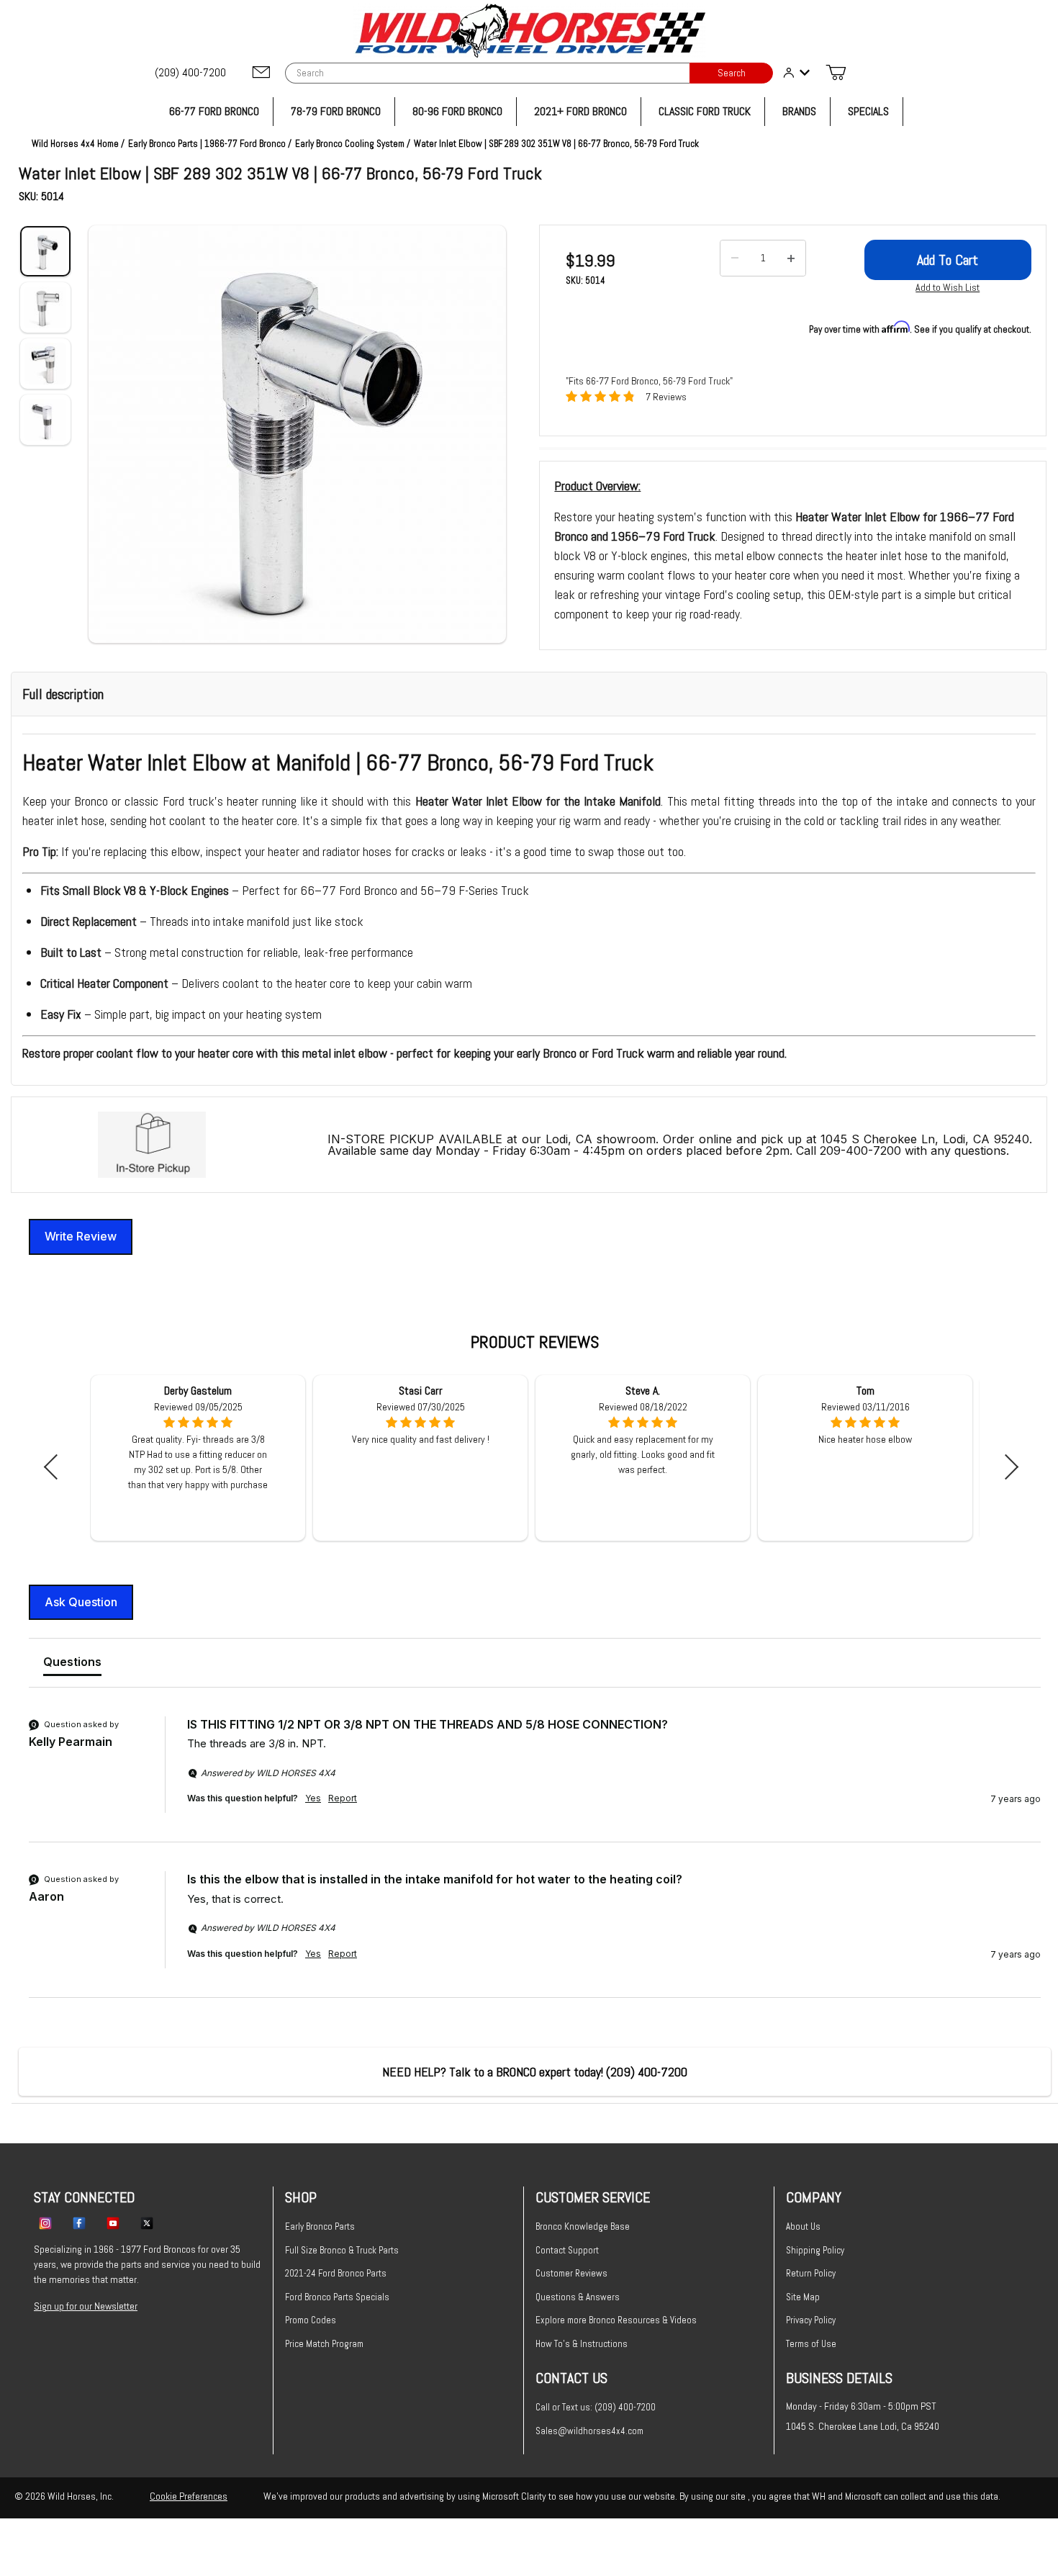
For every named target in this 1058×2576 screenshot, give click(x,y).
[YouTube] (113, 2223)
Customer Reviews (571, 2273)
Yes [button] (313, 1798)
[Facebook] (79, 2223)
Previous (56, 1467)
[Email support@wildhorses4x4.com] (261, 73)
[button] (297, 434)
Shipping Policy (815, 2250)
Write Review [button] (81, 1236)
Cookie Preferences (189, 2496)
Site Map (803, 2297)
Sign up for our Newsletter (86, 2306)
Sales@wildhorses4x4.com (589, 2431)
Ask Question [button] (81, 1602)
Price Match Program (324, 2344)
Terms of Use (811, 2344)
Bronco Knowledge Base (583, 2226)
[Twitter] (147, 2223)
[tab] (72, 1665)
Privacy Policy (811, 2320)
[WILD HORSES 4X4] (529, 31)
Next (1006, 1467)
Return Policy (811, 2273)
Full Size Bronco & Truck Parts (342, 2250)
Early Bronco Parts (320, 2226)
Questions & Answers (578, 2297)
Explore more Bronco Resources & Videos (616, 2320)
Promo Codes (311, 2320)
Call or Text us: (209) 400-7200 (596, 2407)
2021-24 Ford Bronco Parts (336, 2273)
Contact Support (567, 2250)
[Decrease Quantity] (735, 258)
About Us (803, 2226)
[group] (535, 1779)
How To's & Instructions (582, 2344)
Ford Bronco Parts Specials (337, 2297)
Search (732, 73)
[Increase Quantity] (791, 258)
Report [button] (343, 1798)
